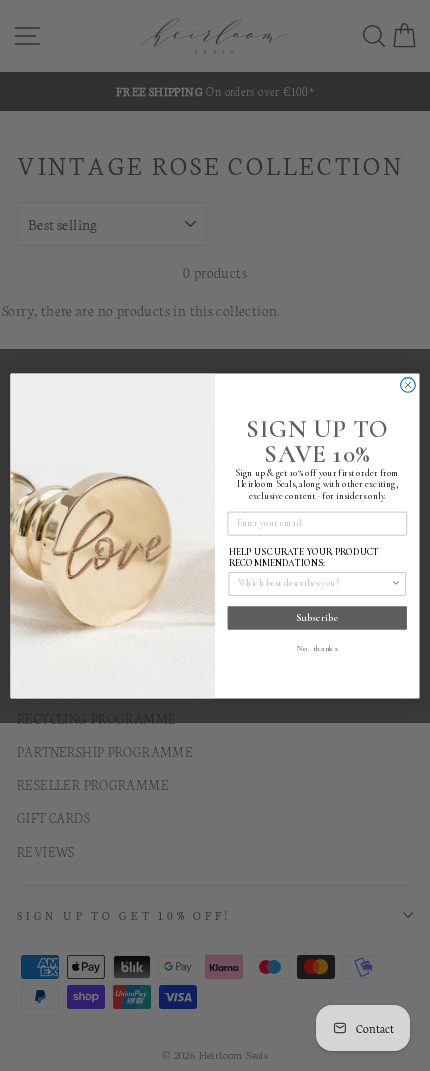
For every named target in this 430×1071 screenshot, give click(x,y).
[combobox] (314, 583)
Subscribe (317, 617)
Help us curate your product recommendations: (304, 556)
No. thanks (317, 647)
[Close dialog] (408, 384)
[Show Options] (396, 583)
